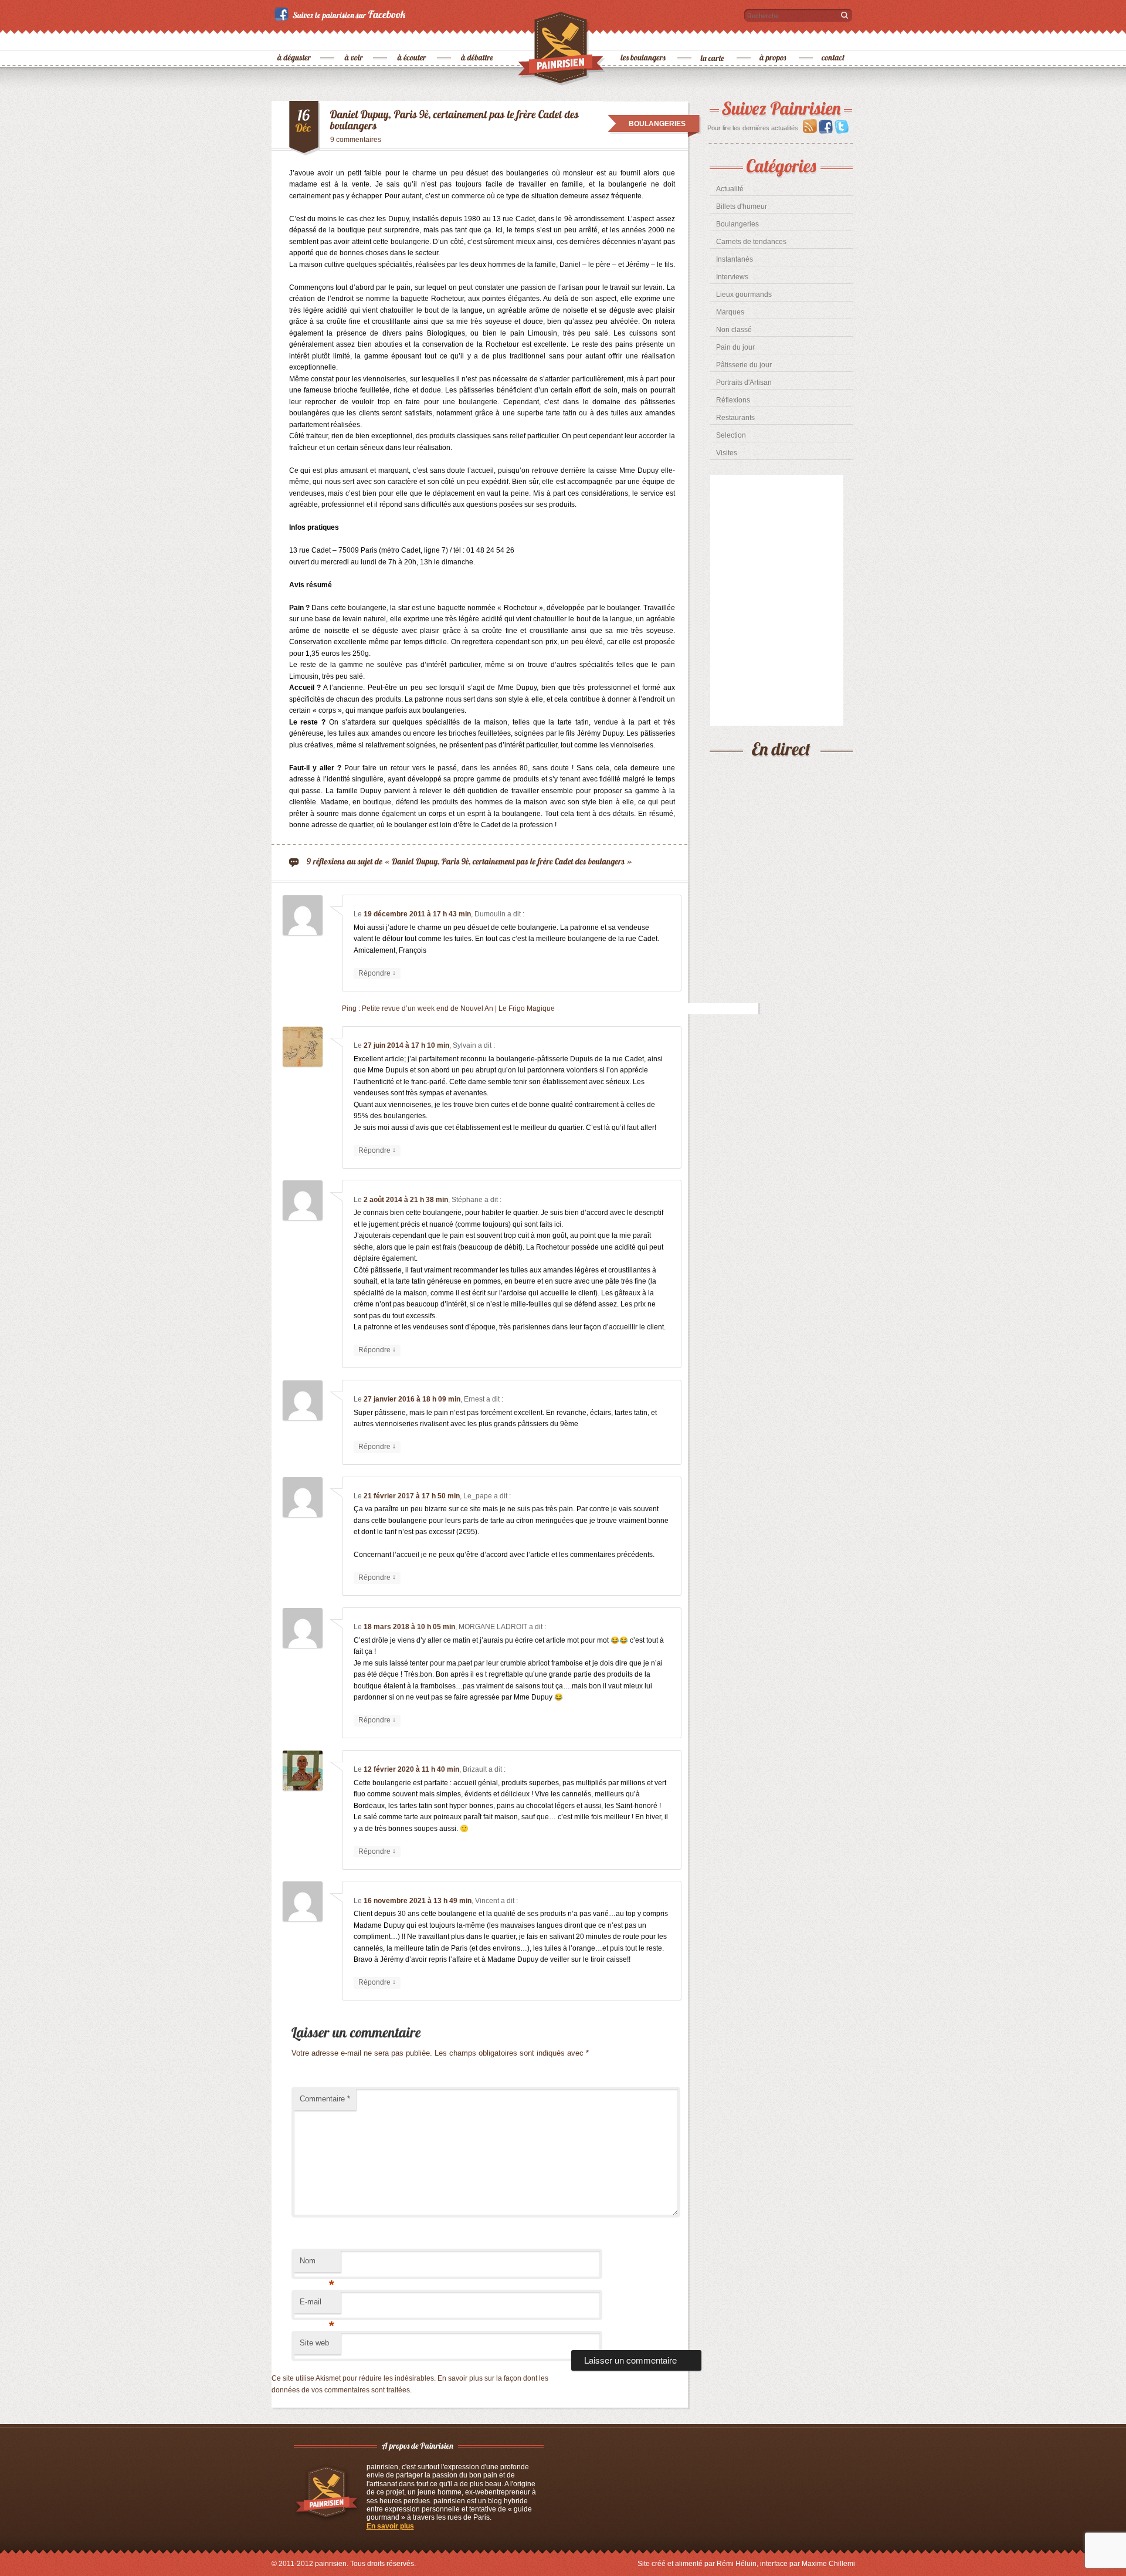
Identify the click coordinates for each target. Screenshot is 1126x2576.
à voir (355, 38)
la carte (713, 38)
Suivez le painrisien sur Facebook (342, 14)
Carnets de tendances (751, 242)
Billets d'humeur (742, 207)
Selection (731, 435)
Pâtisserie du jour (744, 365)
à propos (774, 38)
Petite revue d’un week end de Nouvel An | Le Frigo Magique (458, 1008)
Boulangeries (737, 224)
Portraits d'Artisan (744, 382)
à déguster (295, 38)
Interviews (732, 277)
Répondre (377, 973)
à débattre (478, 38)
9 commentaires (356, 140)
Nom (317, 2264)
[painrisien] (562, 52)
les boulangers (644, 38)
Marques (730, 312)
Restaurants (735, 418)
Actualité (730, 189)
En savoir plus (390, 2526)
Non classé (734, 330)
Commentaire (325, 2099)
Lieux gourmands (744, 295)
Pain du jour (735, 347)
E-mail (317, 2305)
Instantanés (735, 259)
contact (833, 38)
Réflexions (733, 400)
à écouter (412, 38)
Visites (727, 453)
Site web (314, 2343)
